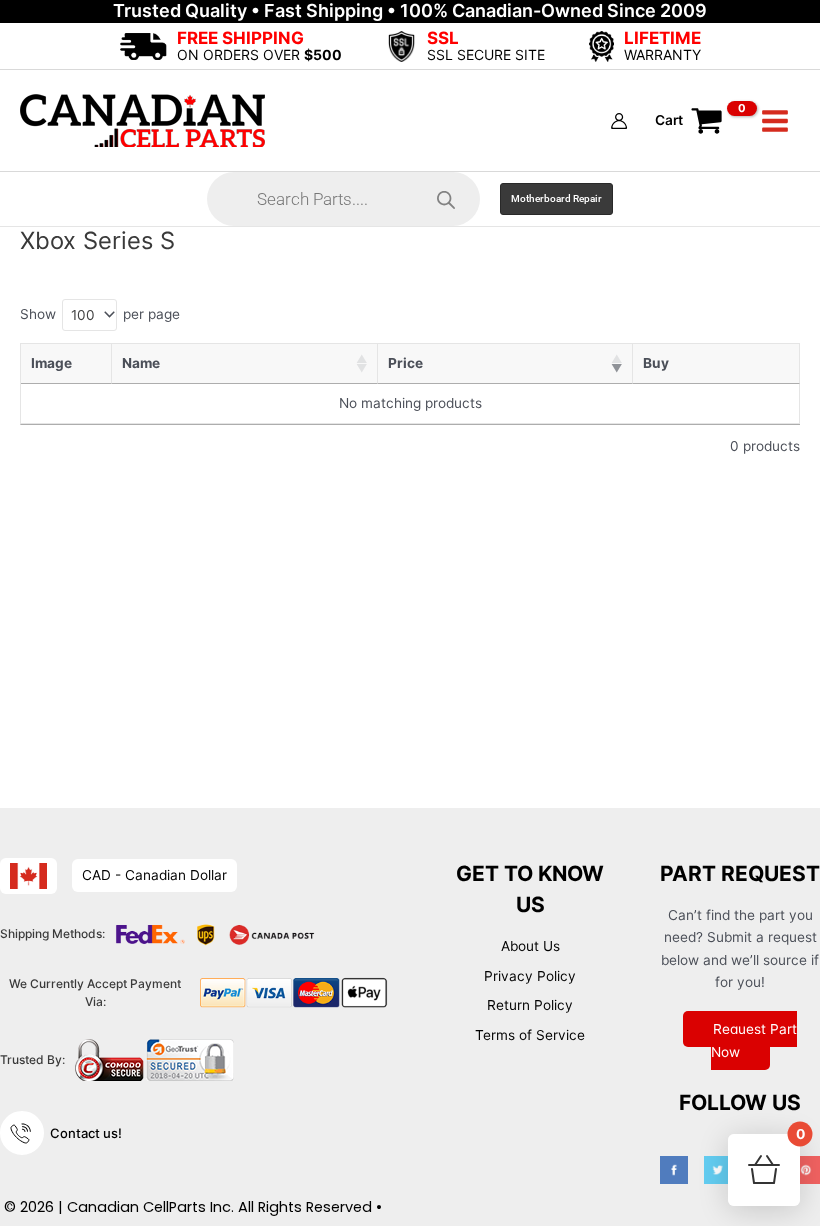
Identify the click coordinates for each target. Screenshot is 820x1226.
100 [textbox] (83, 315)
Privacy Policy (530, 976)
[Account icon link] (619, 121)
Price (405, 363)
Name (141, 363)
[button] (556, 199)
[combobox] (89, 315)
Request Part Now (754, 1040)
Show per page (100, 313)
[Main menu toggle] (775, 120)
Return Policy (530, 1005)
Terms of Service (530, 1035)
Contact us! (86, 1133)
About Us (530, 946)
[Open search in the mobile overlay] (343, 199)
